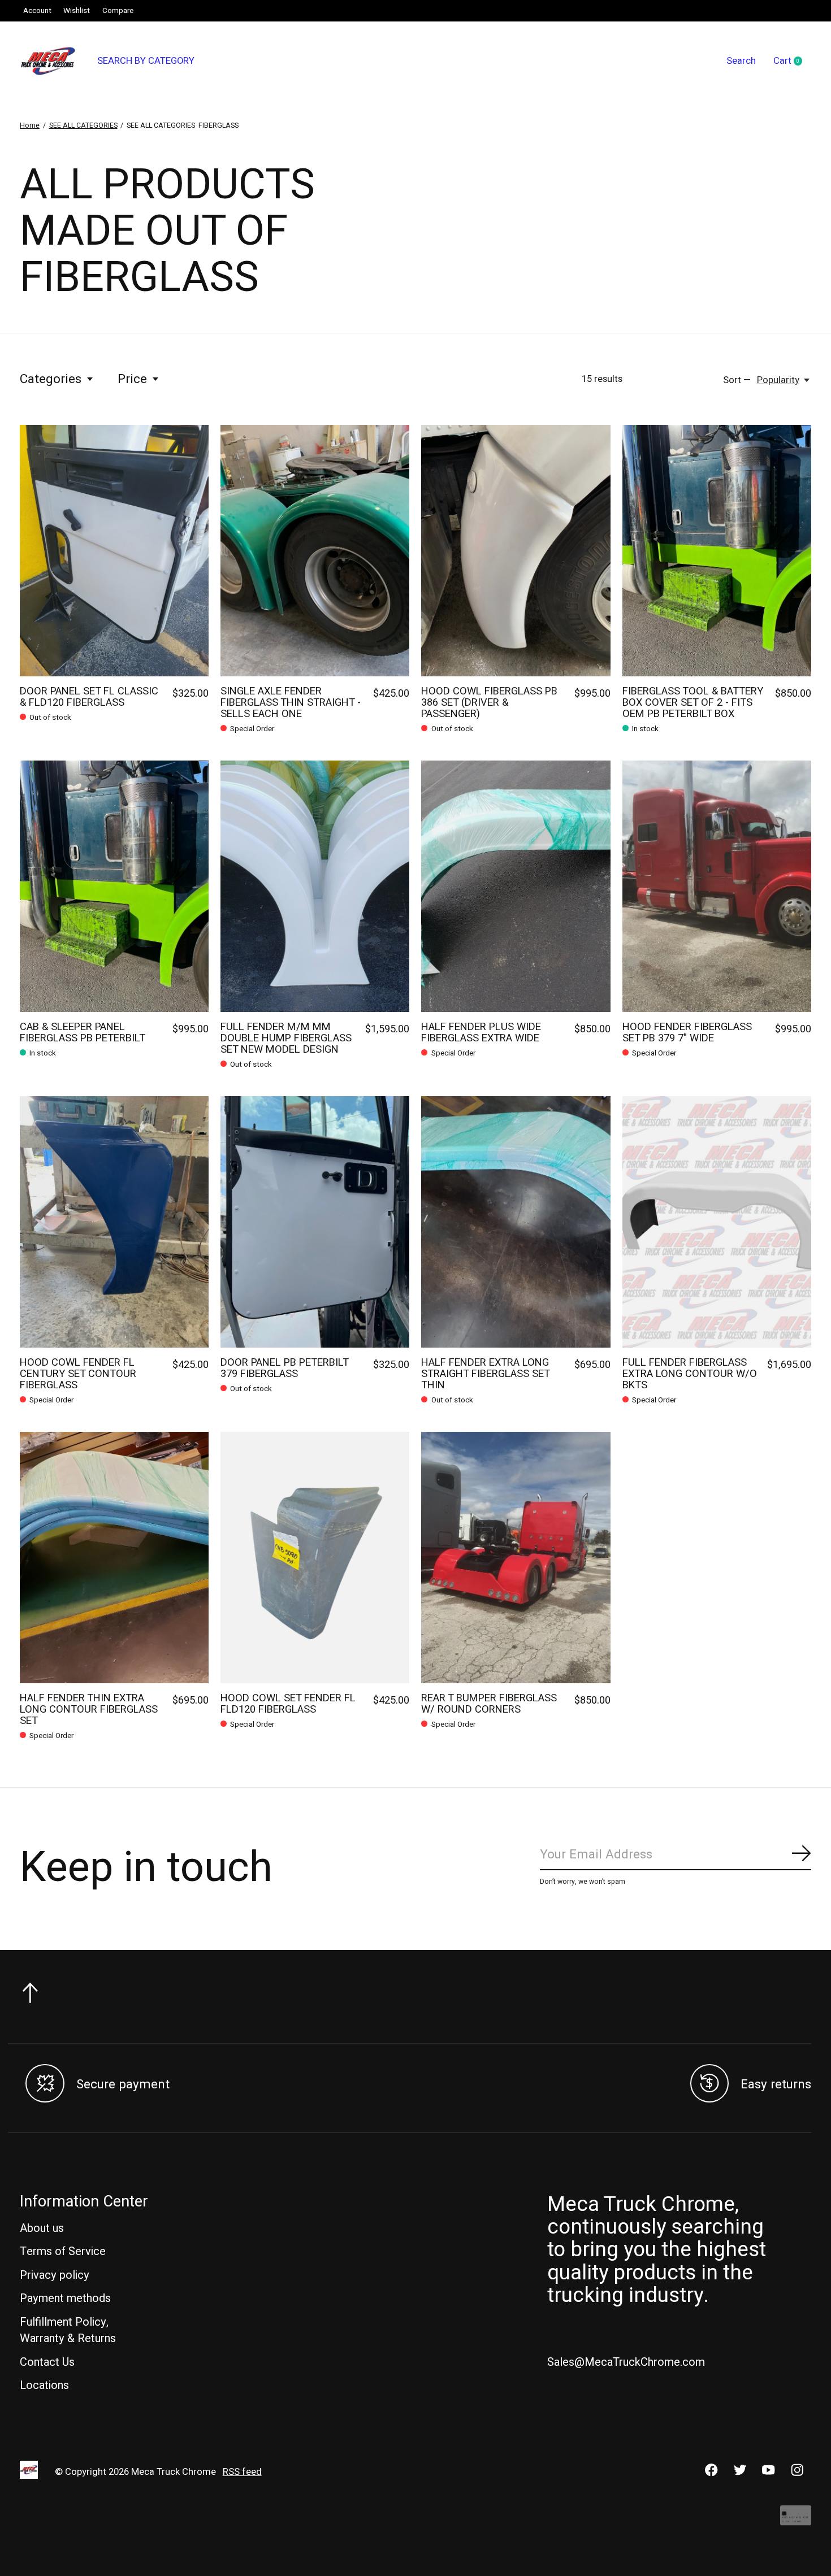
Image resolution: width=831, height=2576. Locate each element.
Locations (44, 2385)
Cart (792, 62)
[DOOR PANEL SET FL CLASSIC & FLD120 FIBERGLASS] (114, 551)
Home (30, 125)
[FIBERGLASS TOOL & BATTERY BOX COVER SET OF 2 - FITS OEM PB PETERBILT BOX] (717, 551)
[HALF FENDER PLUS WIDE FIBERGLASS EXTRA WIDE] (516, 886)
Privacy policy (55, 2275)
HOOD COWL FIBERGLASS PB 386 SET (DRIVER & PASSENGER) (489, 703)
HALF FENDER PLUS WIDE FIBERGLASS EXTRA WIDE (481, 1033)
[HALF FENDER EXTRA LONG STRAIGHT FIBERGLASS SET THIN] (516, 1222)
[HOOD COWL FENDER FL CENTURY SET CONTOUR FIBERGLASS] (114, 1222)
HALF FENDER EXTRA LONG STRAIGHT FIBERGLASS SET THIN (485, 1374)
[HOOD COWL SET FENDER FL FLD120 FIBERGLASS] (315, 1558)
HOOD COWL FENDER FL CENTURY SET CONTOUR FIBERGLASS (78, 1374)
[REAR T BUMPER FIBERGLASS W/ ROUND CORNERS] (516, 1558)
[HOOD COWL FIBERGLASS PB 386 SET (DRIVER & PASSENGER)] (516, 551)
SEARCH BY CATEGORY (146, 61)
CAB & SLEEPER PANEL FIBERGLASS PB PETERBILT (83, 1033)
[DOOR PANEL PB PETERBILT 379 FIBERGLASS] (315, 1222)
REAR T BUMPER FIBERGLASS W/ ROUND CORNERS (489, 1704)
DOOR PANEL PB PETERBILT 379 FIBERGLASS (284, 1368)
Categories (51, 379)
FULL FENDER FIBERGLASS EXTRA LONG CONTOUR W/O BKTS (690, 1374)
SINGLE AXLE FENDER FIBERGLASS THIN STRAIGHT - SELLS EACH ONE (291, 703)
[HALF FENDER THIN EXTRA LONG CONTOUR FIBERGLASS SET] (114, 1558)
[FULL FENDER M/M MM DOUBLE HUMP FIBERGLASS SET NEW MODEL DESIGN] (315, 886)
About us (42, 2228)
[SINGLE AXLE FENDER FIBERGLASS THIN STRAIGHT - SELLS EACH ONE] (315, 551)
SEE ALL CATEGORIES (83, 125)
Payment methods (65, 2298)
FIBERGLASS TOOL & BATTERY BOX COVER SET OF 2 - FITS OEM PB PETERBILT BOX (693, 703)
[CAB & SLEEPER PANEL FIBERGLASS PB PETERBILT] (114, 886)
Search (741, 61)
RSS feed (242, 2472)
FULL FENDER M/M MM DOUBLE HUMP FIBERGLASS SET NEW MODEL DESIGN (286, 1038)
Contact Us (47, 2362)
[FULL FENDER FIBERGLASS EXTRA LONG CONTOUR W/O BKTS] (717, 1222)
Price (132, 379)
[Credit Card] (796, 2521)
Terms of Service (63, 2251)
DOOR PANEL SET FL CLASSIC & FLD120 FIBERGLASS (89, 697)
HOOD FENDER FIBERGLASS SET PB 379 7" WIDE (687, 1033)
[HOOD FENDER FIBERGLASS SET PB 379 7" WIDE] (717, 886)
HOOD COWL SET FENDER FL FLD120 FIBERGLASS (288, 1704)
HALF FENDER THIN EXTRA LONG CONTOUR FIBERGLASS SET (89, 1710)
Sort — (737, 380)
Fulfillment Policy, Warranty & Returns (68, 2330)
